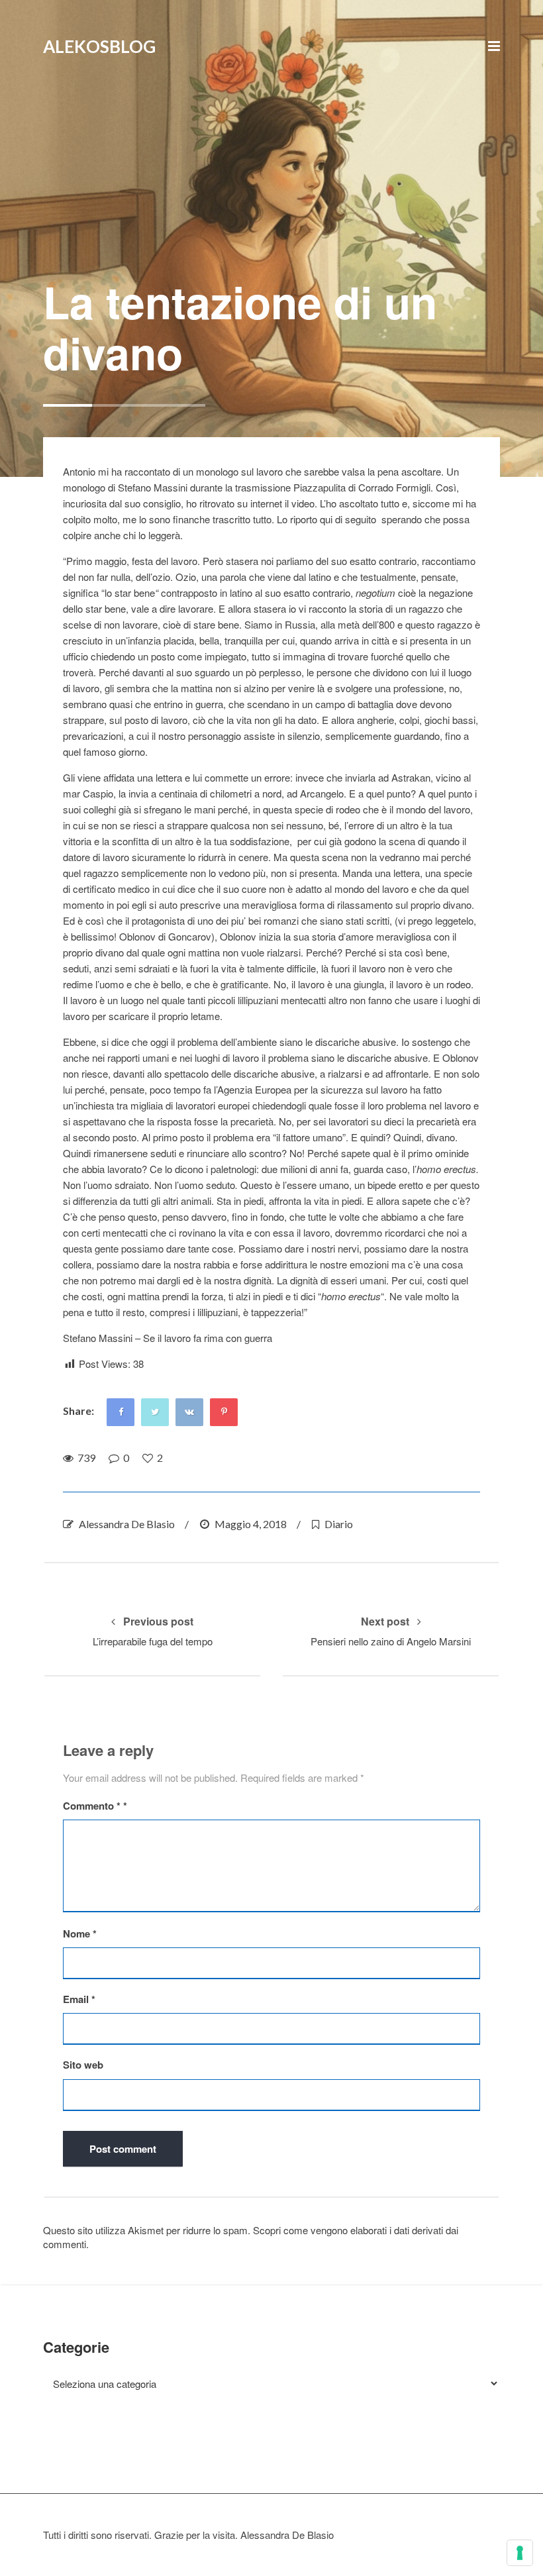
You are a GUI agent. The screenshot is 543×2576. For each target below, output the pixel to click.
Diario (339, 1524)
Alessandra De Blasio (127, 1524)
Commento (92, 1806)
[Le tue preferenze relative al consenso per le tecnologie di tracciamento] (520, 2553)
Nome (80, 1934)
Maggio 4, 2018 (251, 1524)
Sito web (83, 2065)
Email (79, 1999)
